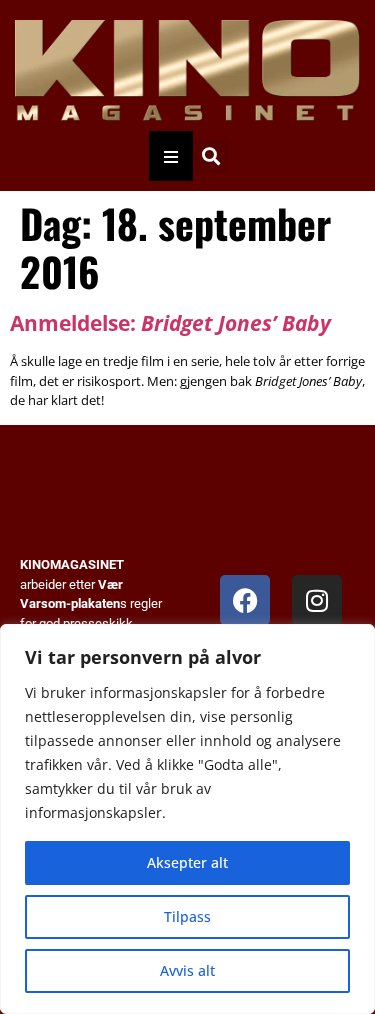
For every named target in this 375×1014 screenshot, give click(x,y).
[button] (211, 156)
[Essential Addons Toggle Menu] (171, 156)
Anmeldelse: (170, 323)
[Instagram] (317, 600)
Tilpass (187, 916)
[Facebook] (245, 600)
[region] (187, 819)
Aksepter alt (187, 862)
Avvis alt (187, 970)
